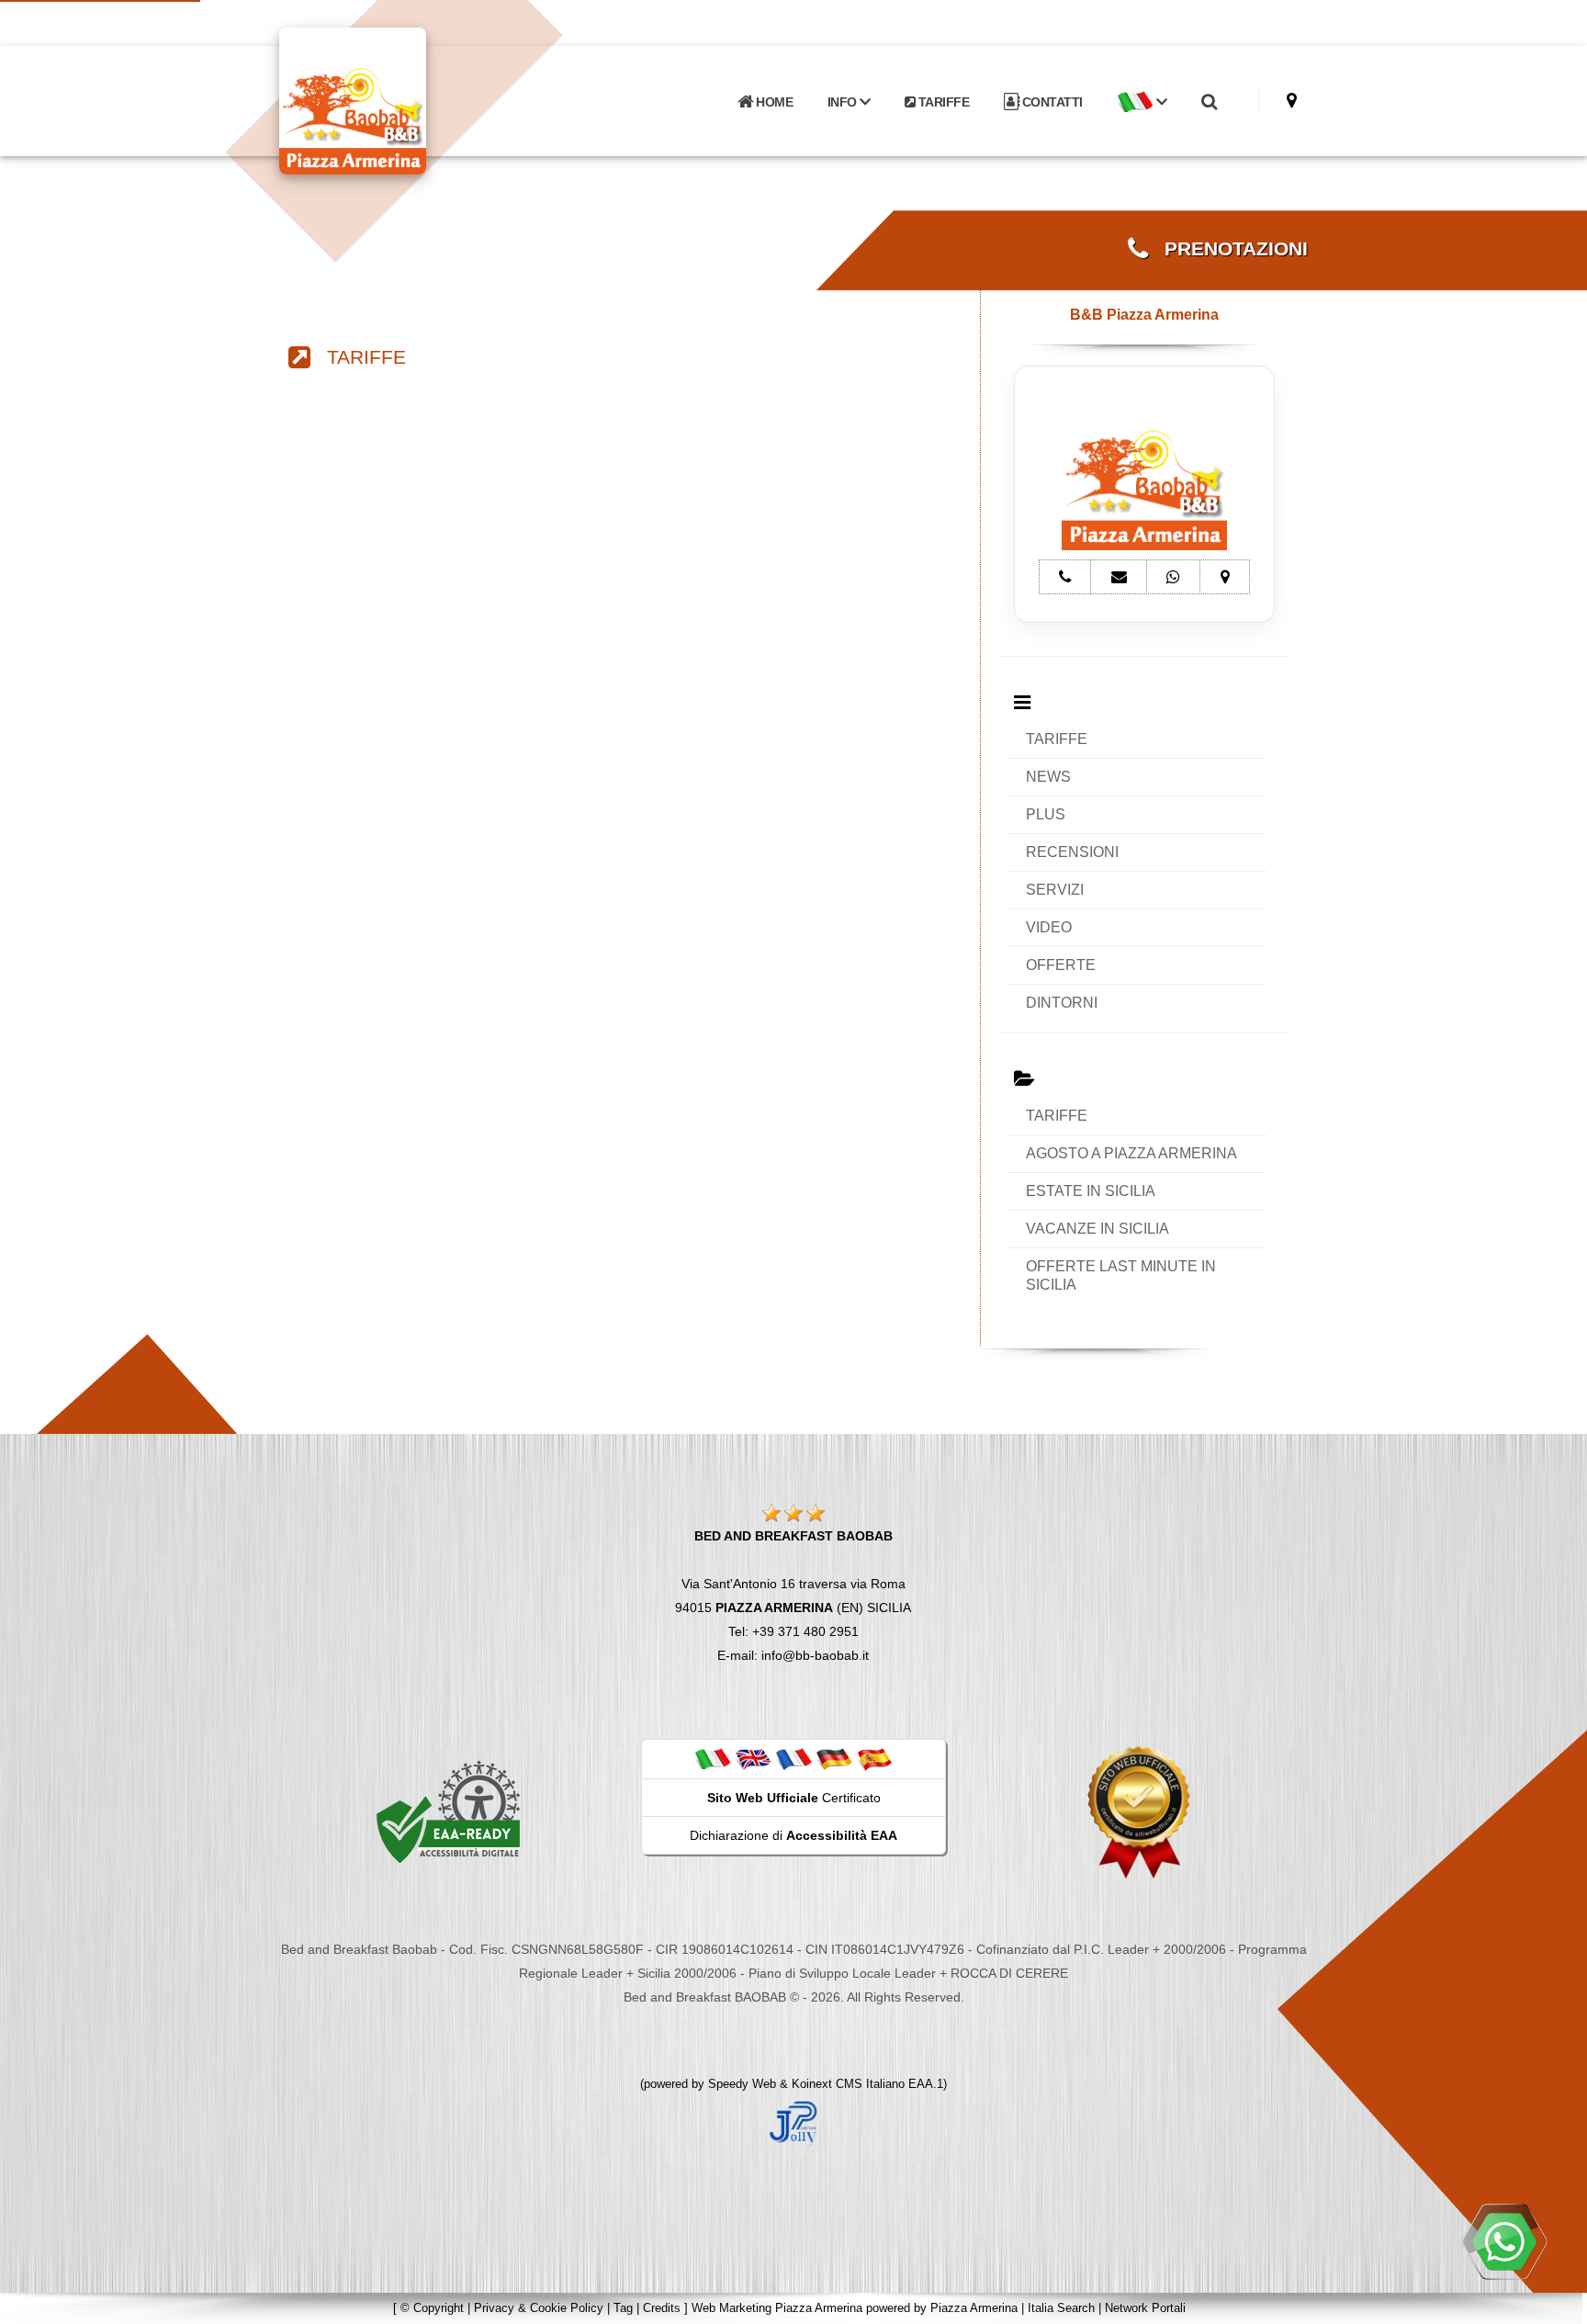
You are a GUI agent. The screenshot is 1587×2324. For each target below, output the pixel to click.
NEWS (1048, 777)
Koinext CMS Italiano (850, 2084)
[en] (753, 1758)
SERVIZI (1055, 890)
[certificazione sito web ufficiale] (1139, 1811)
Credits (662, 2308)
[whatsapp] (1504, 2241)
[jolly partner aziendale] (793, 2123)
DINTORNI (1062, 1003)
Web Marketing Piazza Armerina (777, 2308)
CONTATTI (1051, 102)
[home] (400, 100)
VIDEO (1049, 927)
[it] (713, 1758)
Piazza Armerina (974, 2308)
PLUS (1046, 814)
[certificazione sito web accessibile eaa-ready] (448, 1811)
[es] (874, 1758)
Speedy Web (742, 2084)
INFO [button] (844, 102)
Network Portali (1145, 2308)
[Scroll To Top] (1555, 2303)
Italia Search (1061, 2308)
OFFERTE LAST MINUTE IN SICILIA (1121, 1275)
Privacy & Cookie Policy (539, 2308)
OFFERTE (1061, 965)
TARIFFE (942, 102)
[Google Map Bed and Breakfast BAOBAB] (1292, 101)
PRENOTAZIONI (1228, 249)
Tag (623, 2308)
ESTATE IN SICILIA (1091, 1191)
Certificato (794, 1798)
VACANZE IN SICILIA (1097, 1229)
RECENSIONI (1072, 852)
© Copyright (432, 2308)
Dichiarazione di (793, 1835)
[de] (834, 1758)
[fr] (793, 1758)
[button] (1142, 102)
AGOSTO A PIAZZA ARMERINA (1131, 1153)
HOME (773, 102)
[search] (1209, 102)
